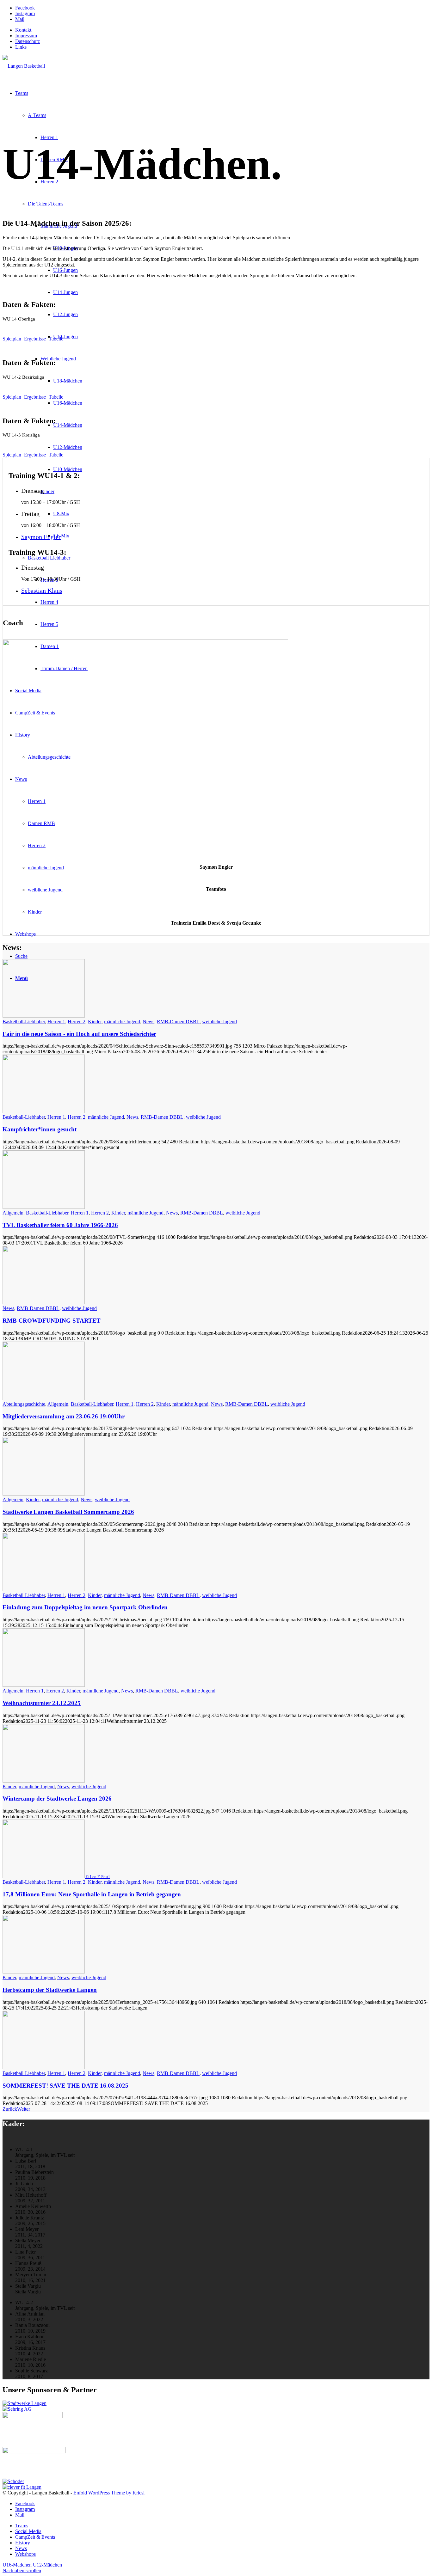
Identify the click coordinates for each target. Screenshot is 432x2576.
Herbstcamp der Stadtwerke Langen (50, 1990)
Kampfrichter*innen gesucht (40, 1129)
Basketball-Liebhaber (24, 1022)
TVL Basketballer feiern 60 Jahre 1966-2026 (60, 1225)
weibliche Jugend (219, 1022)
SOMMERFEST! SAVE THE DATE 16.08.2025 (65, 2086)
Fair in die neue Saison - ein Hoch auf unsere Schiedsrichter (79, 1034)
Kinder (95, 1022)
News (148, 1022)
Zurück (10, 2109)
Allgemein (13, 1213)
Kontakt (23, 30)
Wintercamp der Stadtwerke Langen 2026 (57, 1799)
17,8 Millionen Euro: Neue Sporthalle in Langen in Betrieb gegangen (92, 1894)
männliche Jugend (122, 1022)
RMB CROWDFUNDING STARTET (52, 1321)
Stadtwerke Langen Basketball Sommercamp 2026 (68, 1512)
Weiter (24, 2109)
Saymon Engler (41, 537)
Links (21, 47)
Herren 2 (77, 1022)
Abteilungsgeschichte (24, 1404)
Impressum (26, 36)
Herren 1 (56, 1022)
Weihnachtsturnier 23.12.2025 (42, 1703)
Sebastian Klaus (42, 590)
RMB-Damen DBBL (178, 1022)
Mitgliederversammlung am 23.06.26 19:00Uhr (64, 1416)
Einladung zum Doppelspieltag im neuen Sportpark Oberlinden (85, 1607)
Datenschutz (28, 41)
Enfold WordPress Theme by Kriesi (109, 2493)
